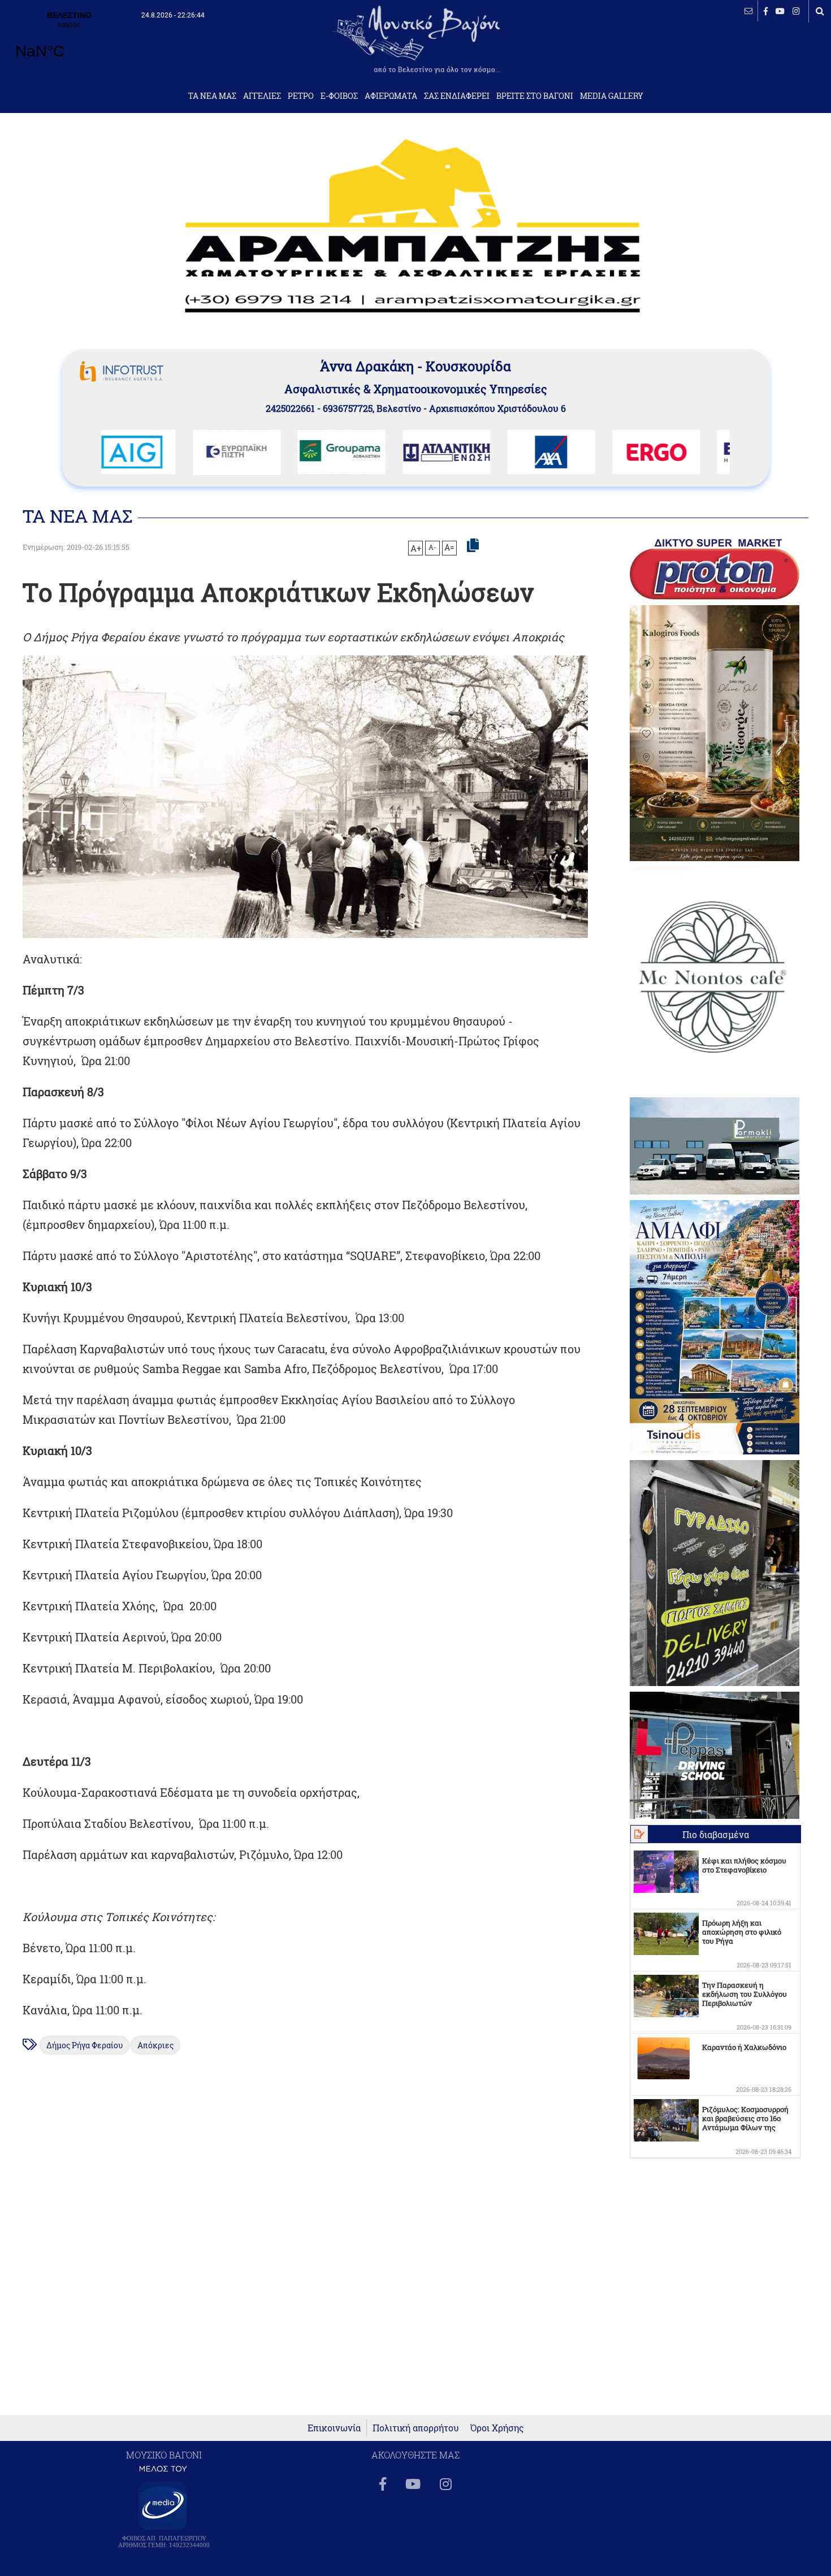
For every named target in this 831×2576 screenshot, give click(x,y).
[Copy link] (473, 546)
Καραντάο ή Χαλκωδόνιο (744, 2047)
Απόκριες (155, 2045)
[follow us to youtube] (780, 11)
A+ (416, 548)
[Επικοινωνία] (748, 11)
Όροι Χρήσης (497, 2428)
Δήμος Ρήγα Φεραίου (85, 2045)
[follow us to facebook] (766, 11)
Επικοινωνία (334, 2428)
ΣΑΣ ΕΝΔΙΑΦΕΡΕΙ (457, 96)
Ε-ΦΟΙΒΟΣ (339, 96)
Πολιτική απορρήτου (416, 2428)
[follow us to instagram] (796, 11)
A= (449, 548)
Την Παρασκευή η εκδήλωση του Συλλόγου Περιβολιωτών (745, 1994)
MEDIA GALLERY (612, 96)
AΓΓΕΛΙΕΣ (262, 96)
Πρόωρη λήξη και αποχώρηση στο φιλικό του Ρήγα (742, 1932)
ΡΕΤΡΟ (301, 96)
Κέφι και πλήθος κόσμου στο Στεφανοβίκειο (744, 1865)
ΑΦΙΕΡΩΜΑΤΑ (391, 96)
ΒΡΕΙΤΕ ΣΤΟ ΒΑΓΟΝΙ (535, 96)
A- (432, 547)
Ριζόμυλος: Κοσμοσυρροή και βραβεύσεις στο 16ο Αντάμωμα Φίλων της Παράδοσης (745, 2123)
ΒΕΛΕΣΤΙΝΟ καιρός (69, 42)
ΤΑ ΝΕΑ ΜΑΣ (212, 96)
